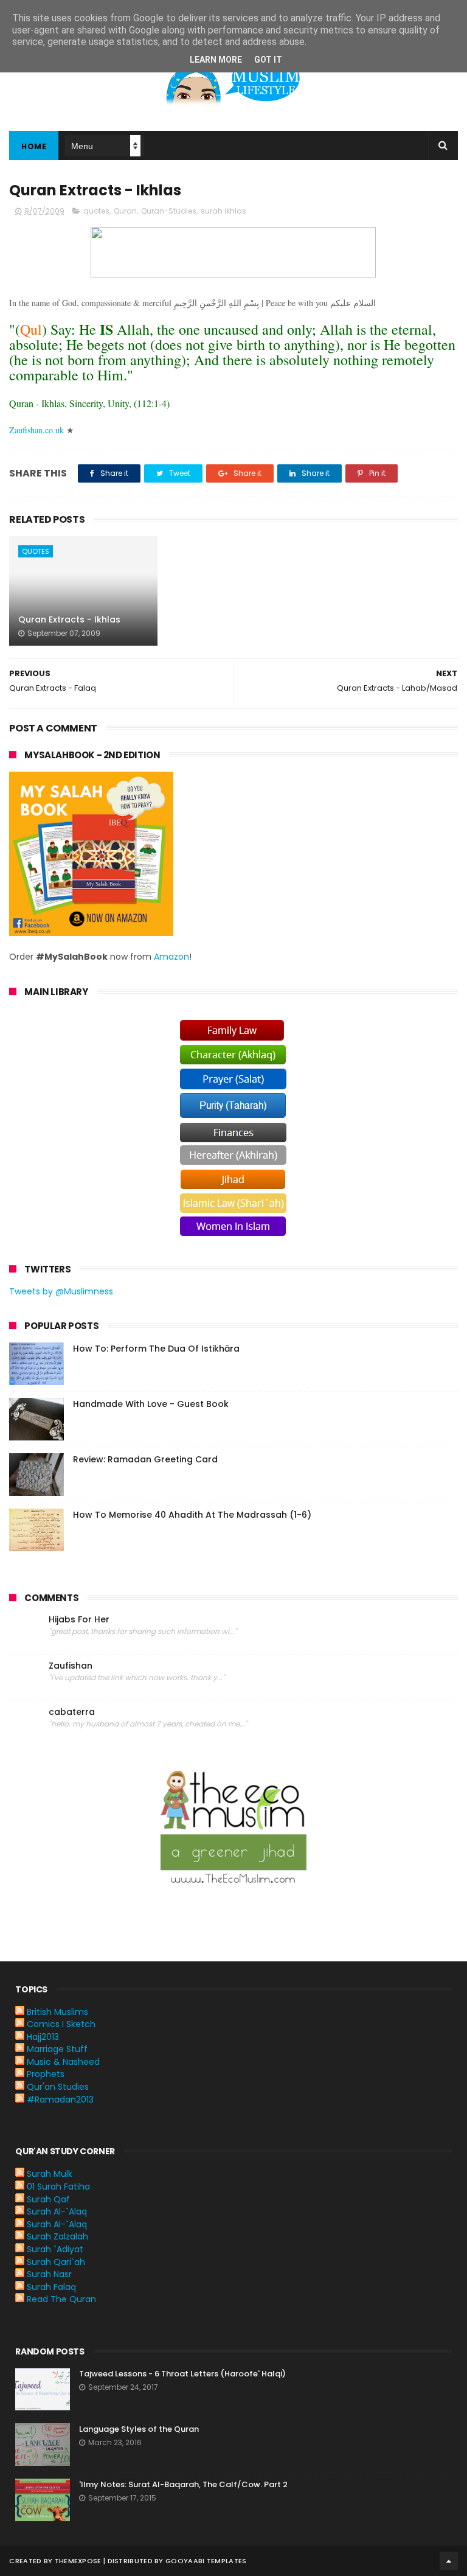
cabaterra (72, 1712)
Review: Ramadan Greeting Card (145, 1459)
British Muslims (57, 2012)
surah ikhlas (223, 211)
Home (34, 146)
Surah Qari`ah (56, 2262)
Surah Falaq (51, 2287)
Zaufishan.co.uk (36, 430)
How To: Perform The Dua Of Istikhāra (156, 1349)
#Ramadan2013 (60, 2100)
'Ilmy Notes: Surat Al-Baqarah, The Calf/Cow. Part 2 (183, 2484)
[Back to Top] (449, 2561)
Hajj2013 (43, 2037)
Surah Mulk (50, 2174)
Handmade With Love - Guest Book (151, 1404)
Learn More (216, 60)
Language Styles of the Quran (139, 2429)
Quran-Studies (169, 211)
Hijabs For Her (79, 1620)
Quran (125, 211)
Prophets (46, 2074)
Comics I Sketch (61, 2024)
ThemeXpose (78, 2561)
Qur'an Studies (58, 2087)
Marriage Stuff (57, 2049)
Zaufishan (71, 1666)
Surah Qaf (48, 2199)
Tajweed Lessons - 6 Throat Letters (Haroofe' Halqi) (182, 2374)
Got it (268, 60)
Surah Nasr (49, 2274)
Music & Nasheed (63, 2062)
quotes (96, 211)
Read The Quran (61, 2299)
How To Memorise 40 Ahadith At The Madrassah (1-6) (192, 1515)
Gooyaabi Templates (206, 2561)
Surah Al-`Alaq (57, 2211)
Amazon (171, 957)
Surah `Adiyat (55, 2249)
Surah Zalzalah (57, 2236)
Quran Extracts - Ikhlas (69, 620)
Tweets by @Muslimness (61, 1291)
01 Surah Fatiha (58, 2187)
